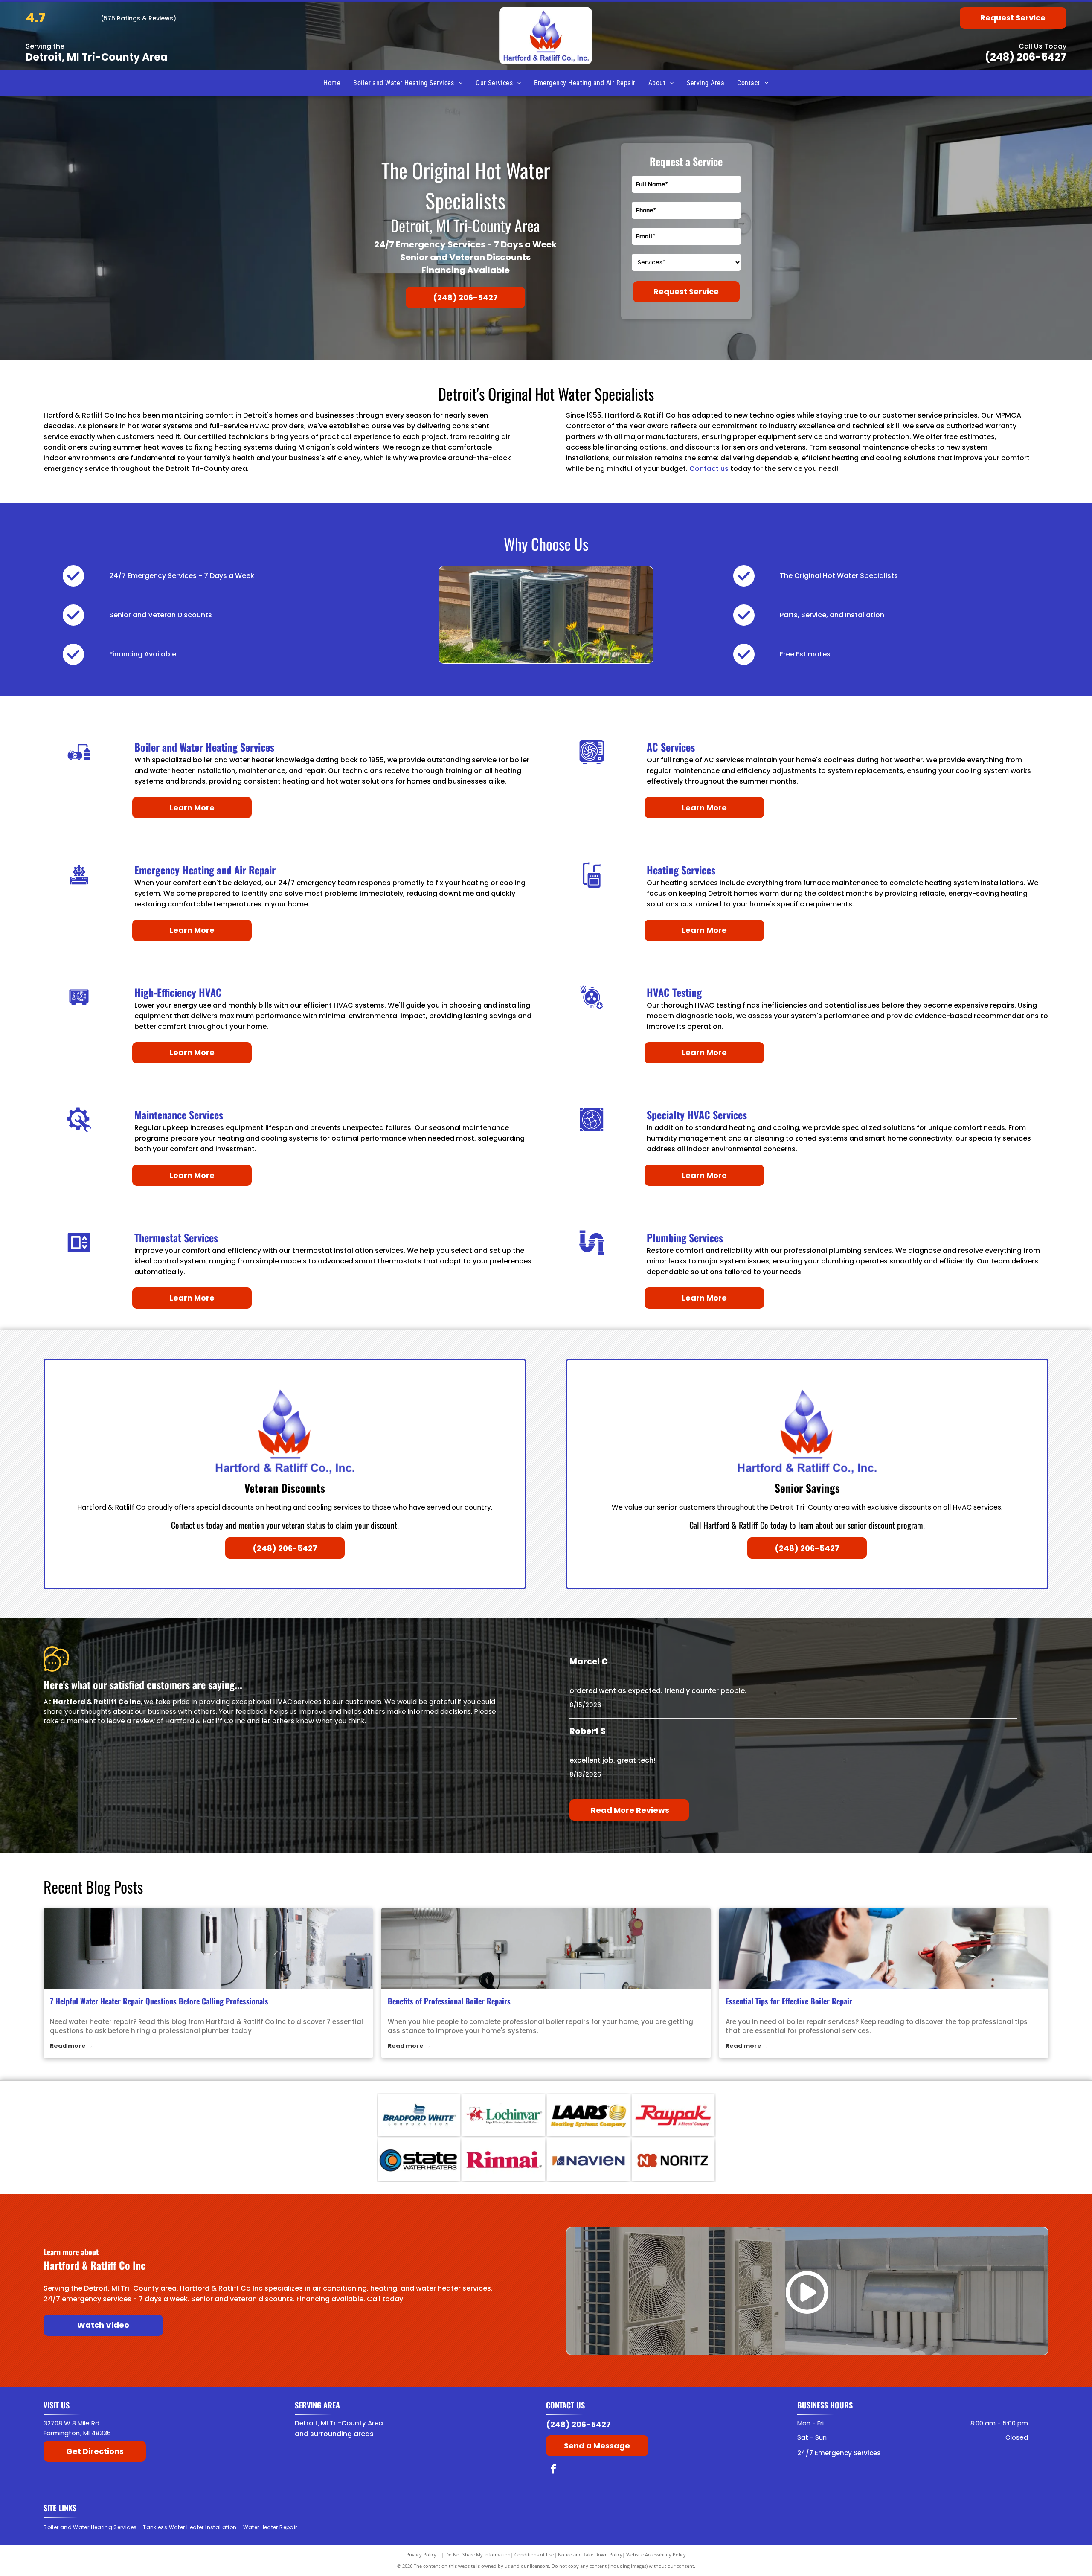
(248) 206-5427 (1026, 57)
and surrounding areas (334, 2434)
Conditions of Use (534, 2554)
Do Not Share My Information (478, 2554)
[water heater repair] (208, 1949)
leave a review (131, 1721)
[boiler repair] (884, 1949)
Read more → (71, 2046)
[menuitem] (332, 83)
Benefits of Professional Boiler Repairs (449, 2001)
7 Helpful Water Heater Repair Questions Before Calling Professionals (159, 2001)
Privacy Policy (421, 2554)
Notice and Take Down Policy (590, 2554)
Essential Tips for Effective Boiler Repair (789, 2001)
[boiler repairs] (546, 1949)
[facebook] (553, 2470)
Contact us (709, 469)
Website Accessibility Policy (656, 2554)
